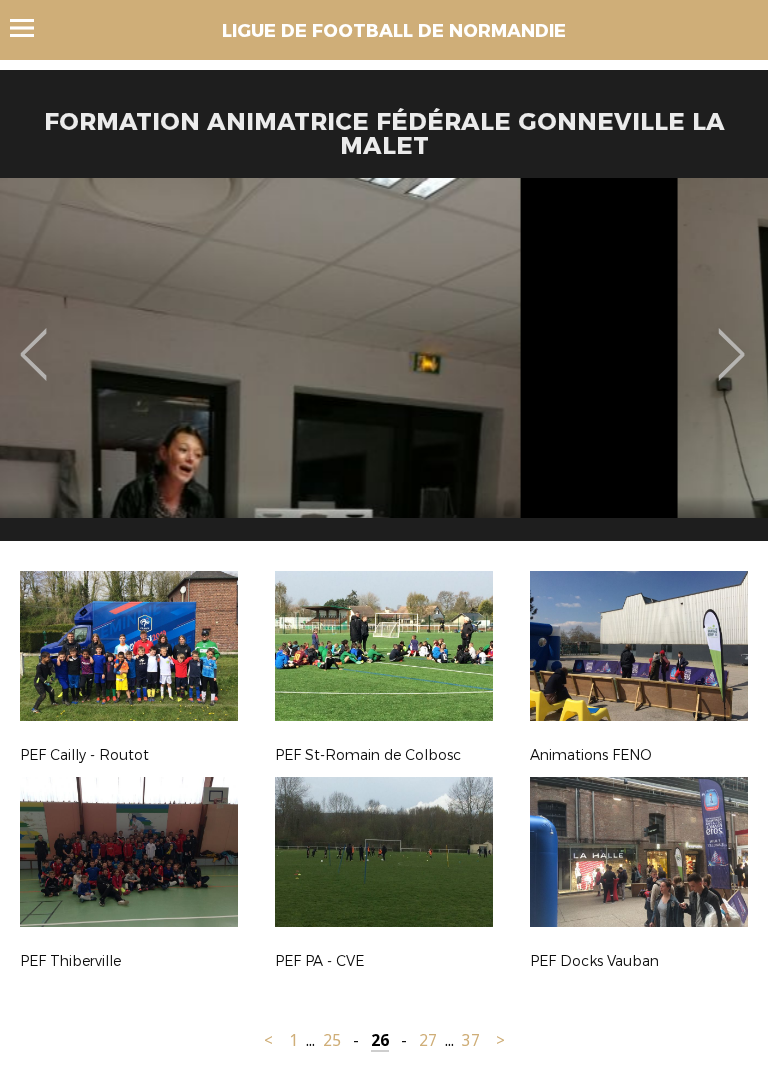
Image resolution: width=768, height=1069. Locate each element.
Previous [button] (33, 340)
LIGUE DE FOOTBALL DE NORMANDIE (394, 31)
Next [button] (731, 340)
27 (428, 1040)
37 (471, 1040)
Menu (31, 28)
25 (332, 1040)
